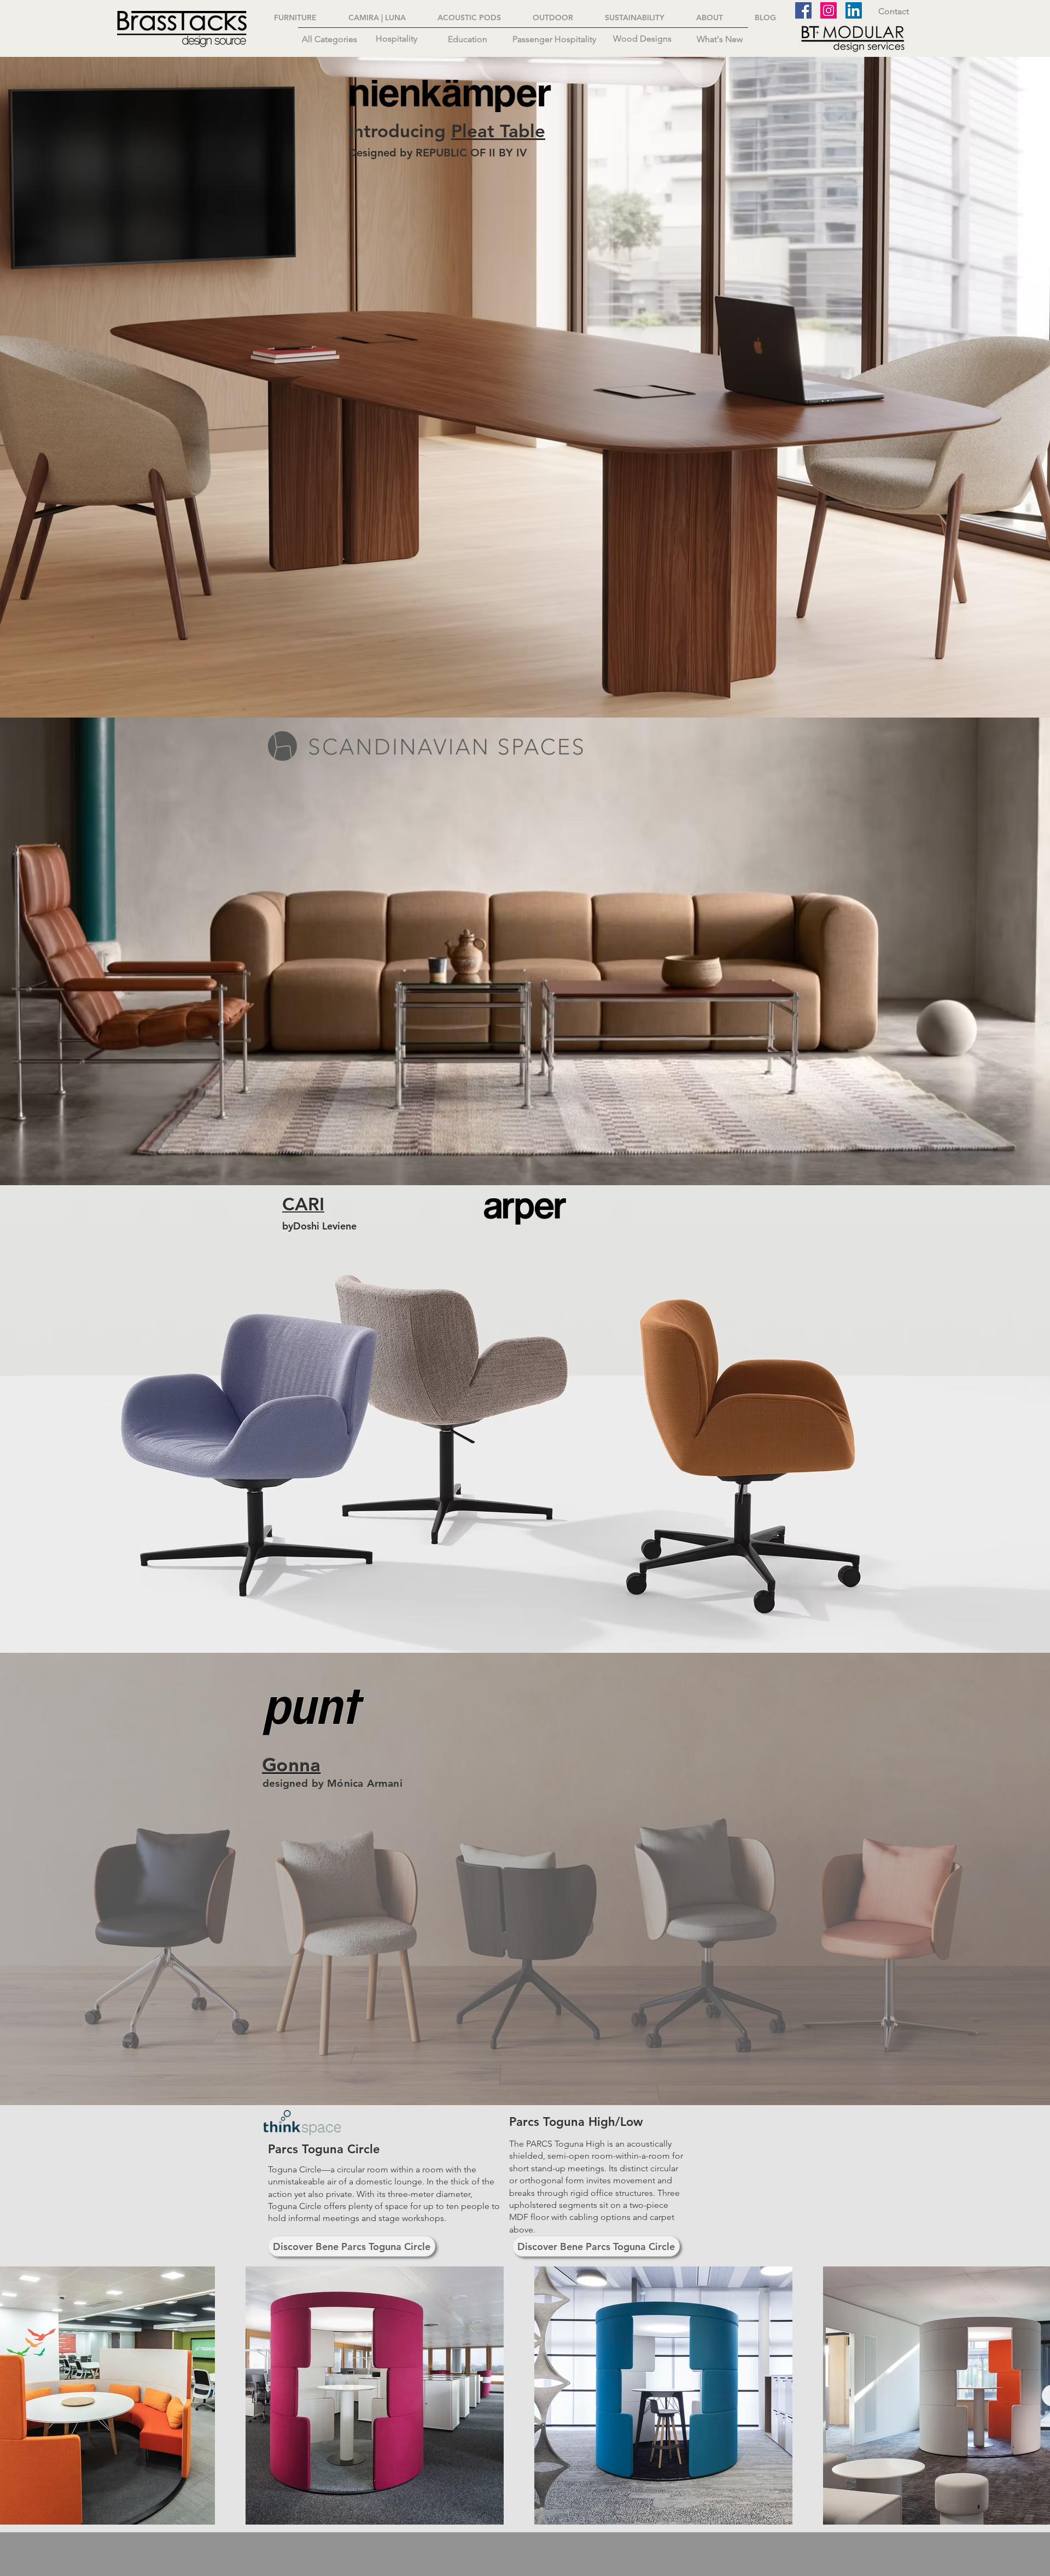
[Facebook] (803, 10)
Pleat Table (498, 131)
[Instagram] (829, 10)
